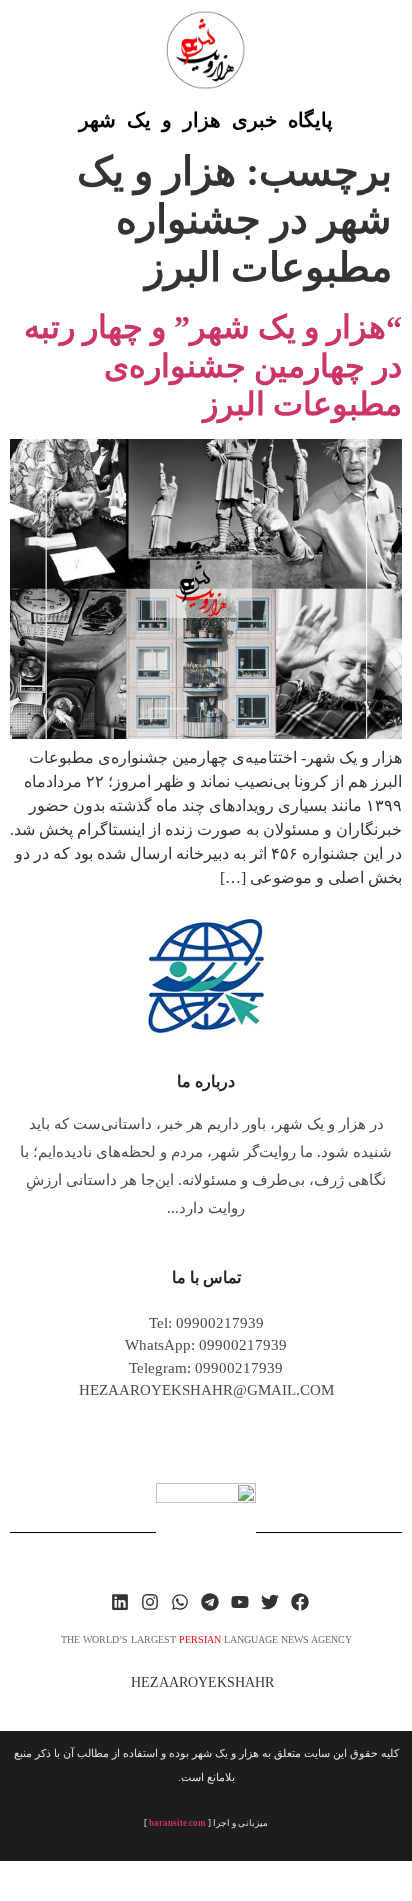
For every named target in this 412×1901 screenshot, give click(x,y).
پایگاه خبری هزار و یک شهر (206, 120)
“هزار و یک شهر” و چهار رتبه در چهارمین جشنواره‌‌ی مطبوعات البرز (213, 365)
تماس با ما (206, 1277)
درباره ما (206, 1081)
